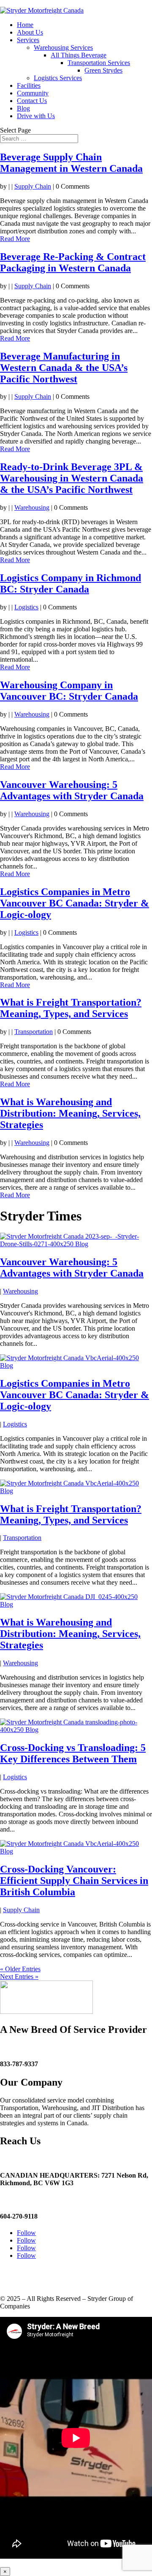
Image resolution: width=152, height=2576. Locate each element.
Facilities (29, 85)
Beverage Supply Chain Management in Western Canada (71, 163)
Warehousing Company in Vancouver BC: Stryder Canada (69, 691)
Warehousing (32, 507)
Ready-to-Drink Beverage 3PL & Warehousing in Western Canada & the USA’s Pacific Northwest (72, 478)
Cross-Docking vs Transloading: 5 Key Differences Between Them (73, 1753)
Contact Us (32, 101)
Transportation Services (99, 63)
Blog (23, 108)
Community (33, 93)
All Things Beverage (79, 55)
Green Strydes (103, 70)
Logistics (26, 607)
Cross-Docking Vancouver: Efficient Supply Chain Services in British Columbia (74, 1881)
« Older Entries (20, 1969)
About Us (30, 32)
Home (25, 25)
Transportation (34, 1032)
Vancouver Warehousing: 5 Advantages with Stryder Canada (72, 790)
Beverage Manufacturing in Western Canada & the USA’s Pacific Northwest (64, 368)
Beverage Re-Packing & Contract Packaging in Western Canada (73, 262)
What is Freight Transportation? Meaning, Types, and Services (71, 1008)
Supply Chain (33, 186)
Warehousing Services (63, 47)
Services (28, 40)
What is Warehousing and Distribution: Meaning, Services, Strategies (70, 1113)
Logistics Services (58, 78)
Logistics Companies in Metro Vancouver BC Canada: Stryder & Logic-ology (75, 903)
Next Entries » (19, 1977)
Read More (15, 239)
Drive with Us (36, 116)
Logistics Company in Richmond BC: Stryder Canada (71, 583)
